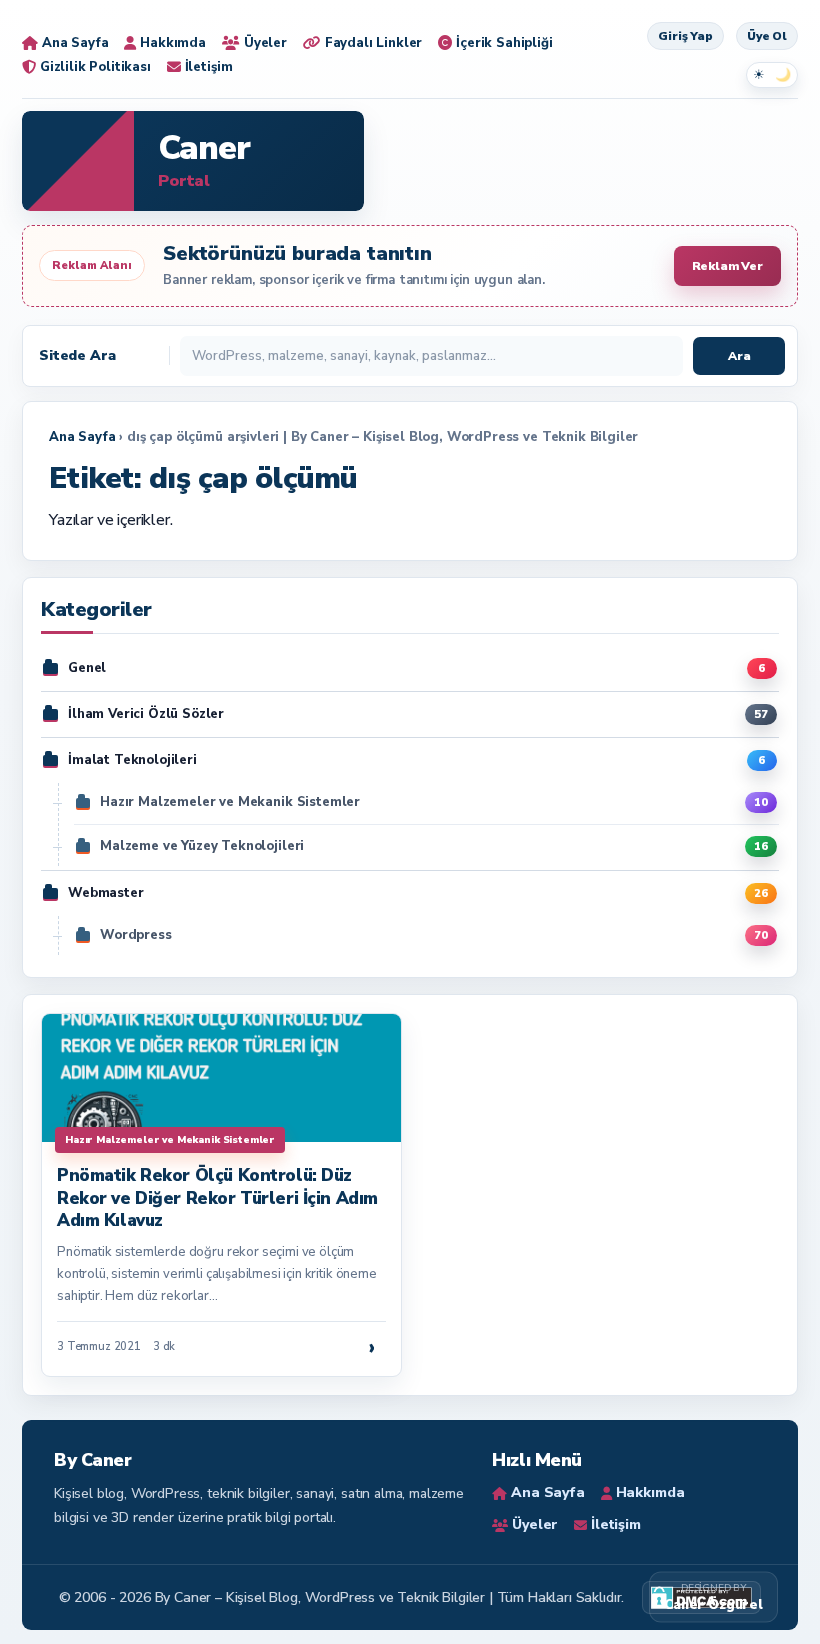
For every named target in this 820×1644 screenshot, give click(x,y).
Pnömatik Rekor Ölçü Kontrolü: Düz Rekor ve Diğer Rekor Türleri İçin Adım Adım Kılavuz (217, 1198)
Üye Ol (767, 36)
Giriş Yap (685, 36)
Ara (739, 356)
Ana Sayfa (82, 437)
